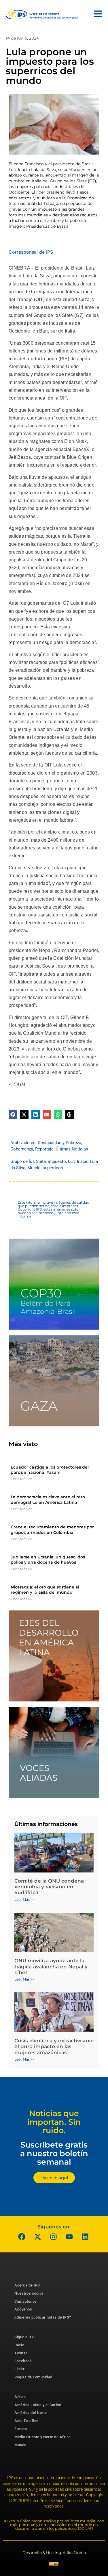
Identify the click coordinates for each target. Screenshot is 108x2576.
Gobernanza (22, 1149)
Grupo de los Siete (28, 1161)
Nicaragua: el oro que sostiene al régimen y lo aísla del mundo (45, 1590)
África (20, 2397)
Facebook (23, 2361)
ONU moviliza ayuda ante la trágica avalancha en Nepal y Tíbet (51, 1967)
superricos (53, 1168)
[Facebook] (22, 2237)
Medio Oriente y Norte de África (43, 2437)
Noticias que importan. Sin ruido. (54, 2122)
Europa (21, 2429)
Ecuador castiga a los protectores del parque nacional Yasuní (50, 1470)
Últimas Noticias (72, 1149)
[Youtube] (69, 2237)
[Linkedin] (85, 2237)
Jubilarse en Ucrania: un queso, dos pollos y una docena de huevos (48, 1560)
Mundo (34, 1168)
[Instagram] (53, 2237)
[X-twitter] (37, 2237)
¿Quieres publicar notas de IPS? (43, 2317)
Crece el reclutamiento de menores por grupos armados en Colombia (52, 1530)
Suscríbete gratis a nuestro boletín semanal (54, 2153)
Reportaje (44, 1149)
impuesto (57, 1161)
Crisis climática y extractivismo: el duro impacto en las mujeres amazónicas (54, 2047)
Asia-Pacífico (26, 2421)
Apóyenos (23, 2309)
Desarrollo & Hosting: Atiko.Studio (54, 2553)
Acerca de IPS (27, 2285)
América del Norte (31, 2413)
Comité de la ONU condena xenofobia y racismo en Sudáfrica (49, 1887)
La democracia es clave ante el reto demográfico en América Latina (48, 1499)
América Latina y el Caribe (38, 2405)
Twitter (21, 2353)
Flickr (19, 2369)
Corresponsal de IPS (31, 252)
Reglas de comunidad (33, 2377)
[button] (13, 1115)
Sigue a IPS (25, 2337)
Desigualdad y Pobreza (59, 1143)
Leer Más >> (21, 1479)
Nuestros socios (29, 2293)
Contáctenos (26, 2301)
